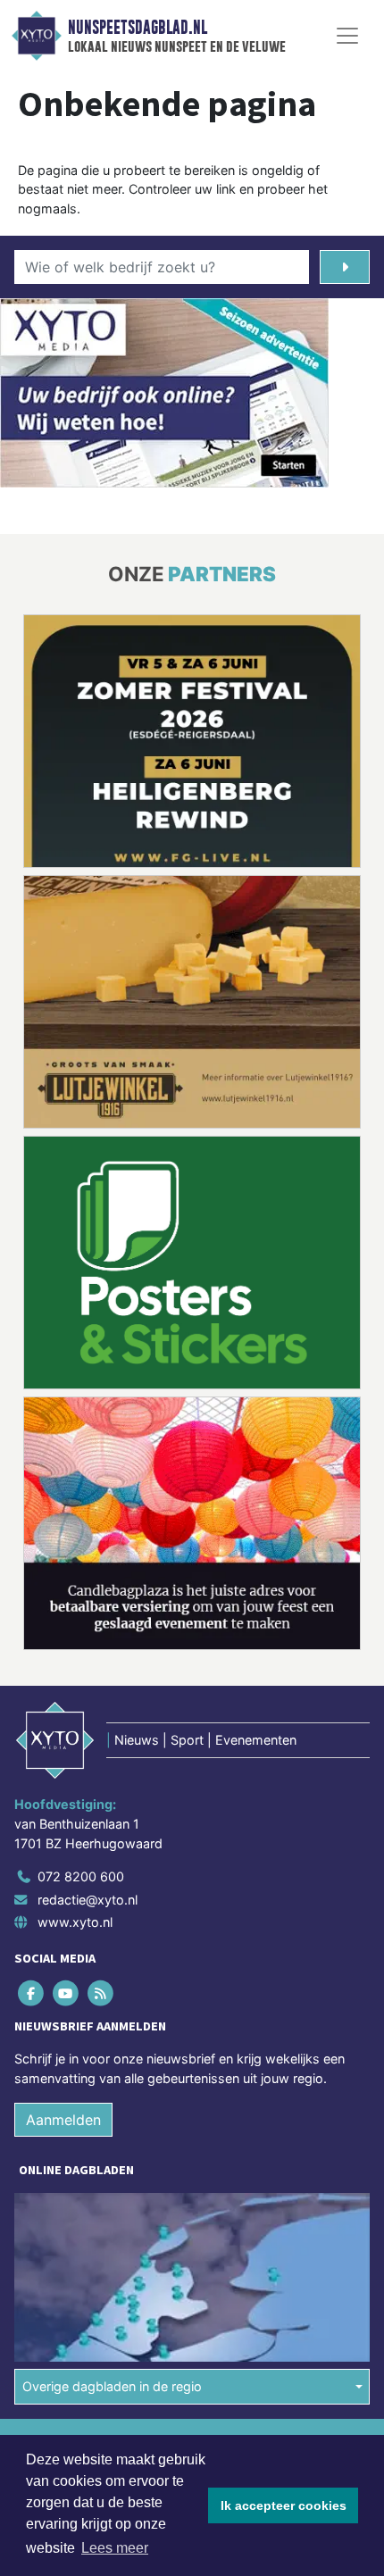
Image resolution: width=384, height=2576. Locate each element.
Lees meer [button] (115, 2548)
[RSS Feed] (101, 1993)
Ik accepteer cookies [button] (284, 2505)
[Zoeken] (345, 267)
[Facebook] (32, 1993)
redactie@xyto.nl (88, 1900)
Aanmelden (63, 2120)
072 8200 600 (81, 1876)
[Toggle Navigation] (347, 36)
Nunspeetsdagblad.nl (138, 28)
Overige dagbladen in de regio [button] (112, 2386)
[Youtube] (67, 1993)
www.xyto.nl (75, 1922)
